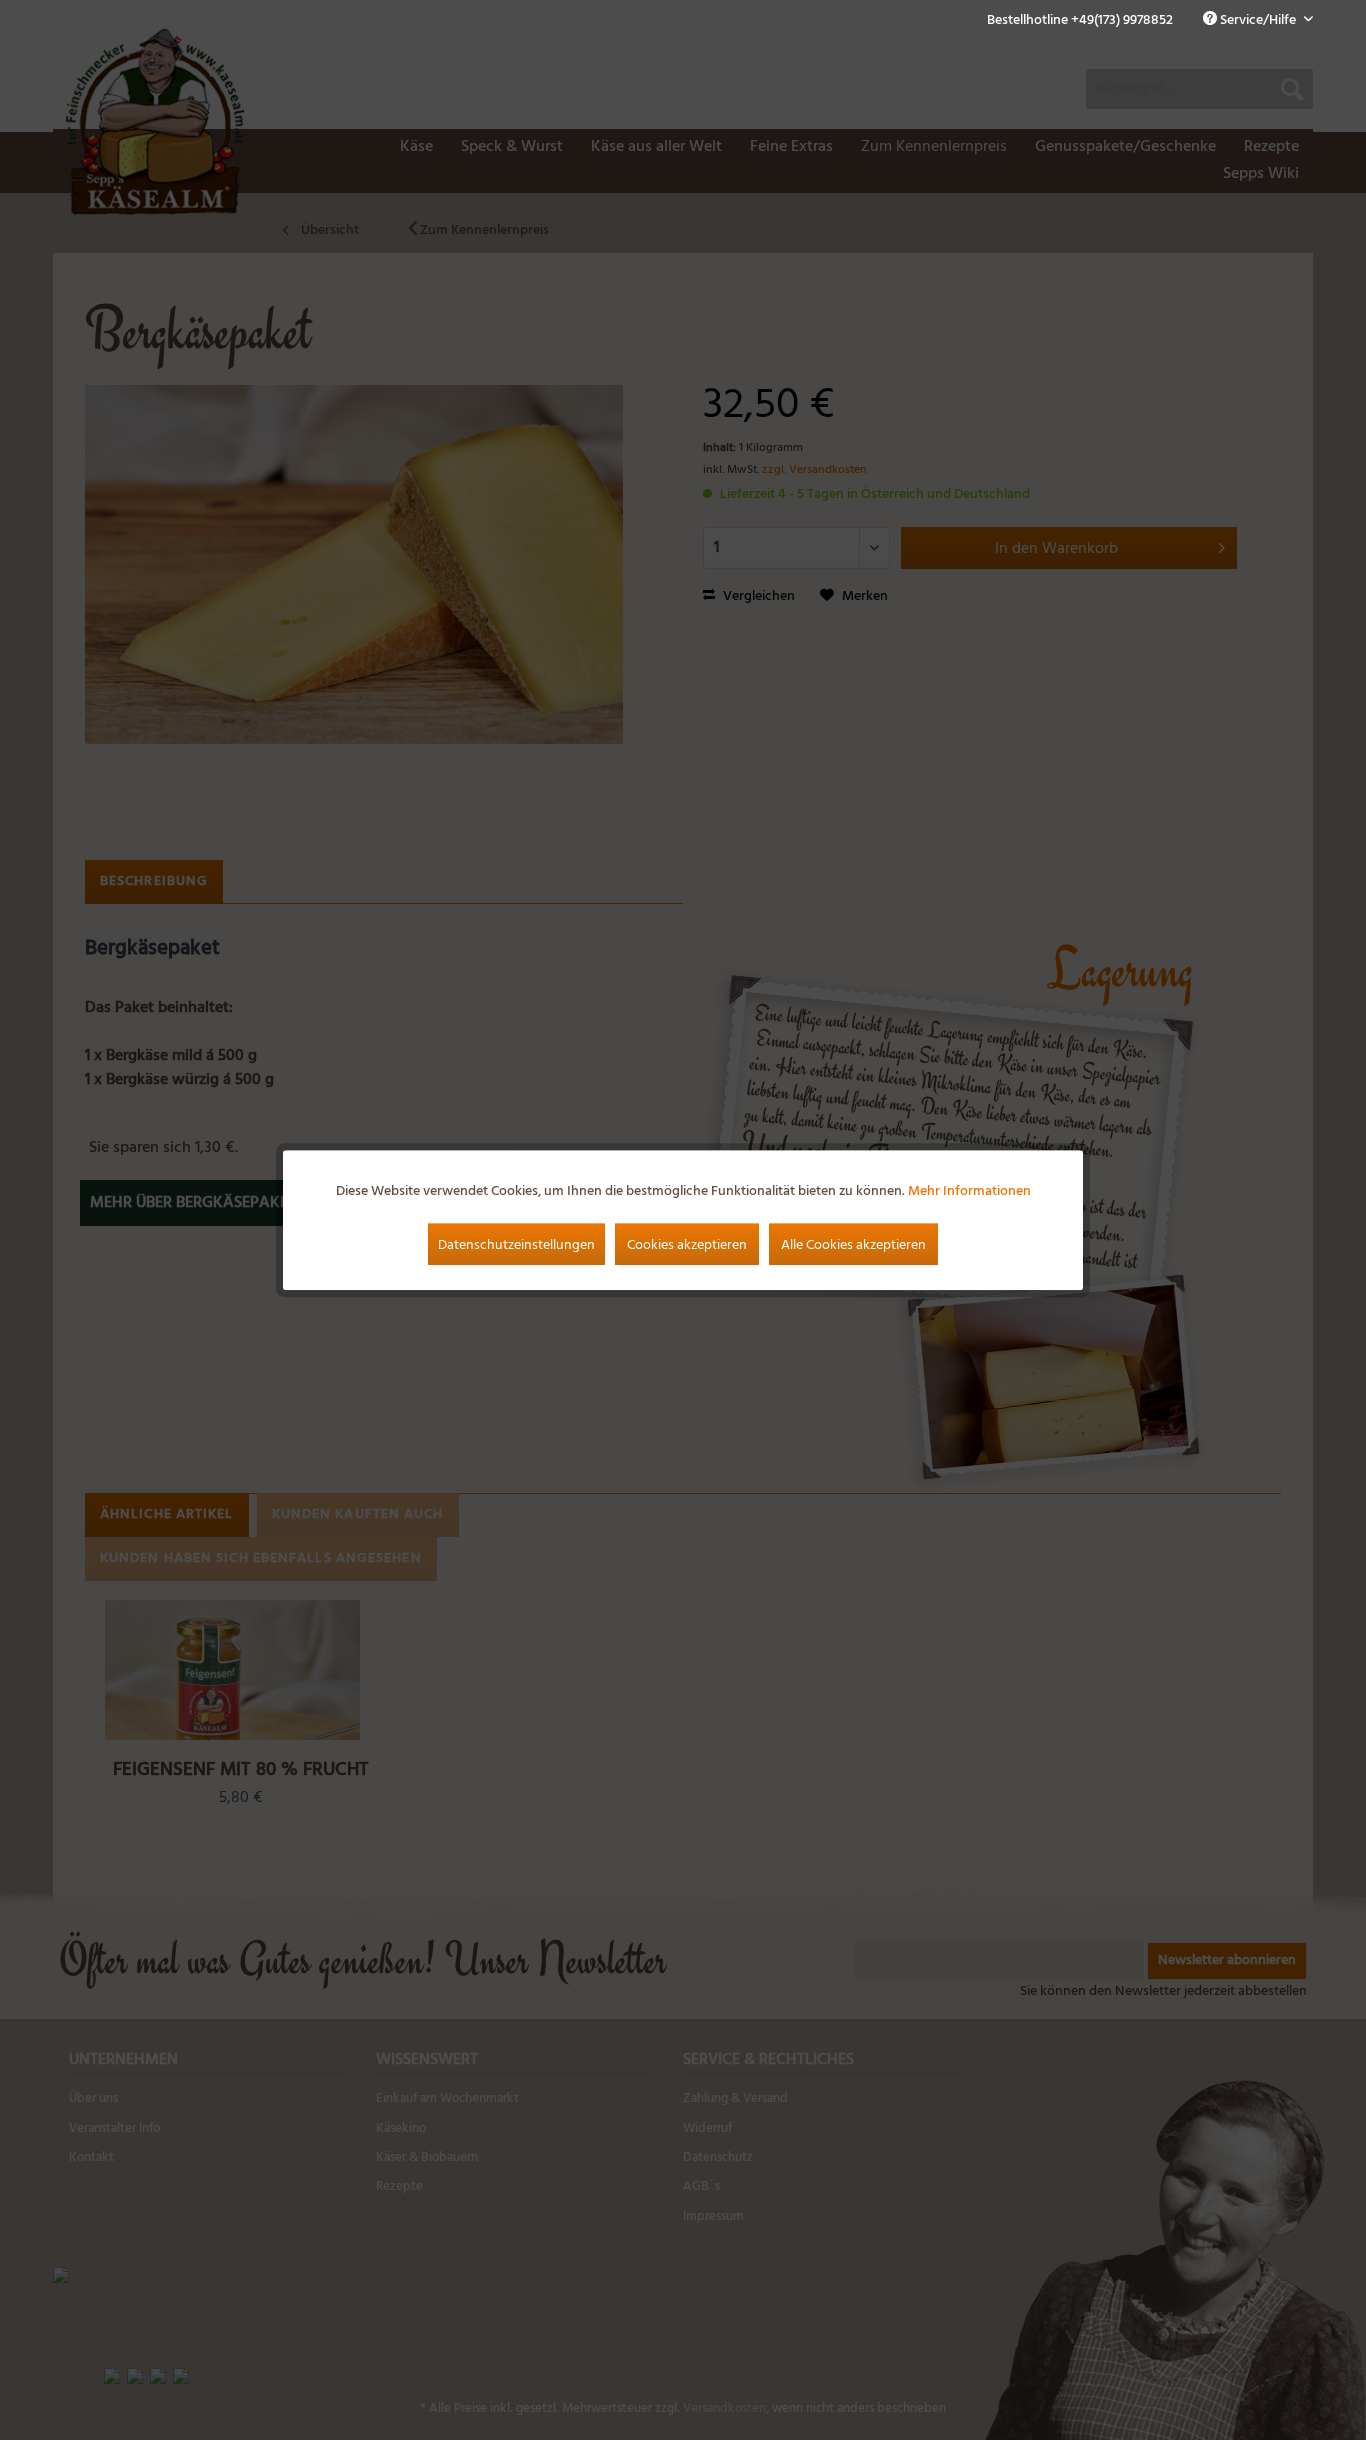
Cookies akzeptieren (687, 1245)
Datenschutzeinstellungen (516, 1245)
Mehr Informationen (969, 1191)
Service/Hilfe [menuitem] (1258, 20)
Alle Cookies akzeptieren (853, 1245)
